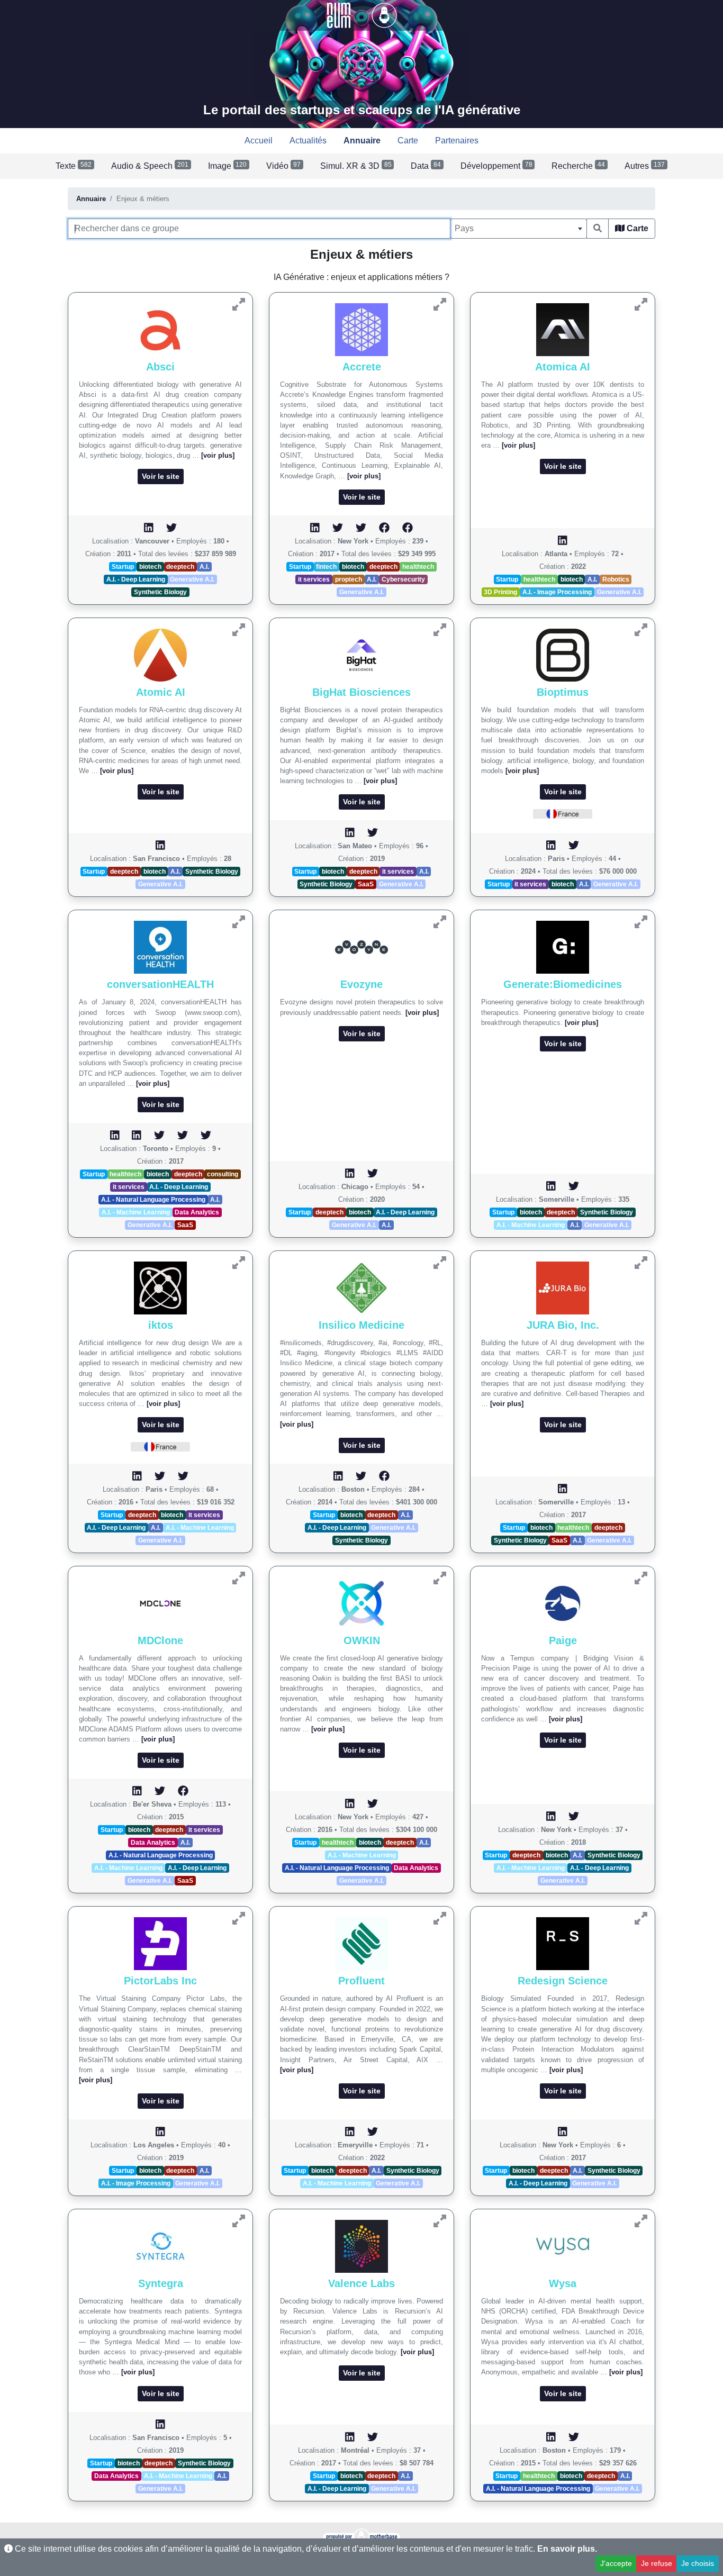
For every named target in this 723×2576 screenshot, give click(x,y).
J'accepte (616, 2563)
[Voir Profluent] (440, 1919)
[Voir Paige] (641, 1578)
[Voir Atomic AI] (239, 630)
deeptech (180, 567)
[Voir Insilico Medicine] (440, 1263)
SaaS (366, 884)
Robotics (616, 579)
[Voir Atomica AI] (641, 305)
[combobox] (518, 229)
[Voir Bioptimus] (641, 630)
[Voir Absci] (239, 305)
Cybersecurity (403, 579)
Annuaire (91, 199)
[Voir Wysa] (641, 2221)
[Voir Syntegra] (239, 2221)
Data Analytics (197, 1212)
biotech (150, 567)
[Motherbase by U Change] (384, 15)
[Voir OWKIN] (440, 1578)
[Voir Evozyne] (440, 922)
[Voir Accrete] (440, 305)
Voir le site (161, 476)
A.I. (204, 567)
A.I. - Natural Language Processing (153, 1200)
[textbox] (518, 229)
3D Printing (500, 592)
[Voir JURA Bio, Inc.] (641, 1263)
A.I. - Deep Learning (136, 579)
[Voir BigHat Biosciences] (440, 630)
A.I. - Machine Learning (136, 1212)
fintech (326, 567)
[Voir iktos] (239, 1263)
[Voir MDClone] (239, 1578)
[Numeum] (340, 15)
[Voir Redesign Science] (641, 1919)
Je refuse (657, 2563)
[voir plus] (218, 455)
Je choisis (698, 2563)
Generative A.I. (192, 579)
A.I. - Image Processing (557, 592)
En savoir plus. (567, 2549)
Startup (123, 567)
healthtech (418, 567)
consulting (223, 1174)
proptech (349, 579)
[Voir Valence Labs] (440, 2221)
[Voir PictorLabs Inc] (239, 1919)
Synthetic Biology (160, 592)
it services (314, 579)
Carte (636, 228)
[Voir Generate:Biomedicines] (641, 922)
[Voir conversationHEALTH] (239, 922)
